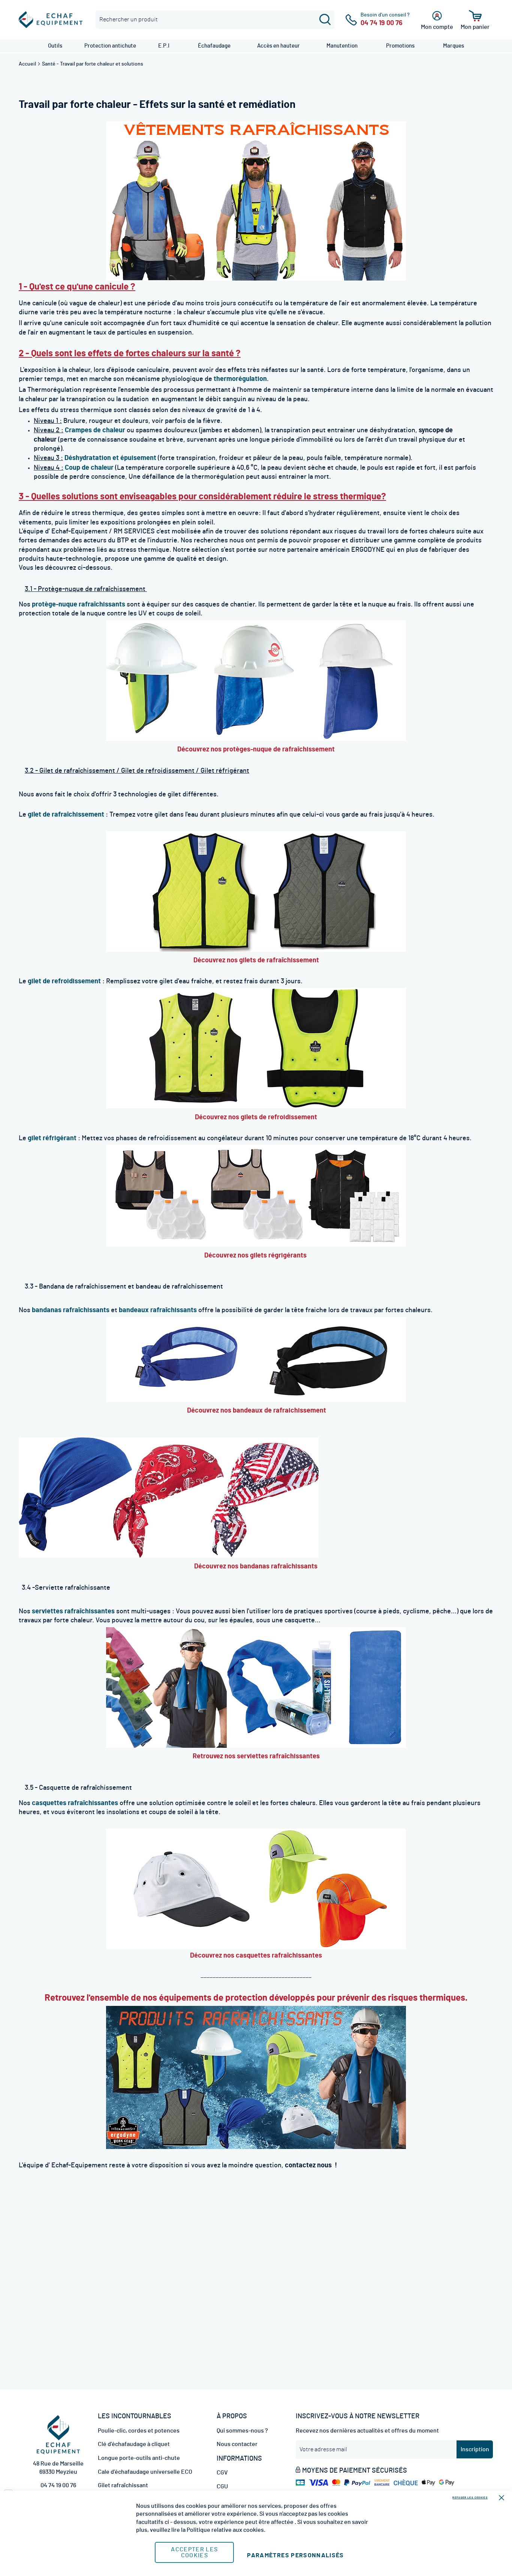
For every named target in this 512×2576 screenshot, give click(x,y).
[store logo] (51, 20)
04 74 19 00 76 (58, 2485)
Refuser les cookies (470, 2498)
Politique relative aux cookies (225, 2530)
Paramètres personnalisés (295, 2555)
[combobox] (215, 20)
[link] (55, 46)
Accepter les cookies (194, 2552)
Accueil (28, 64)
